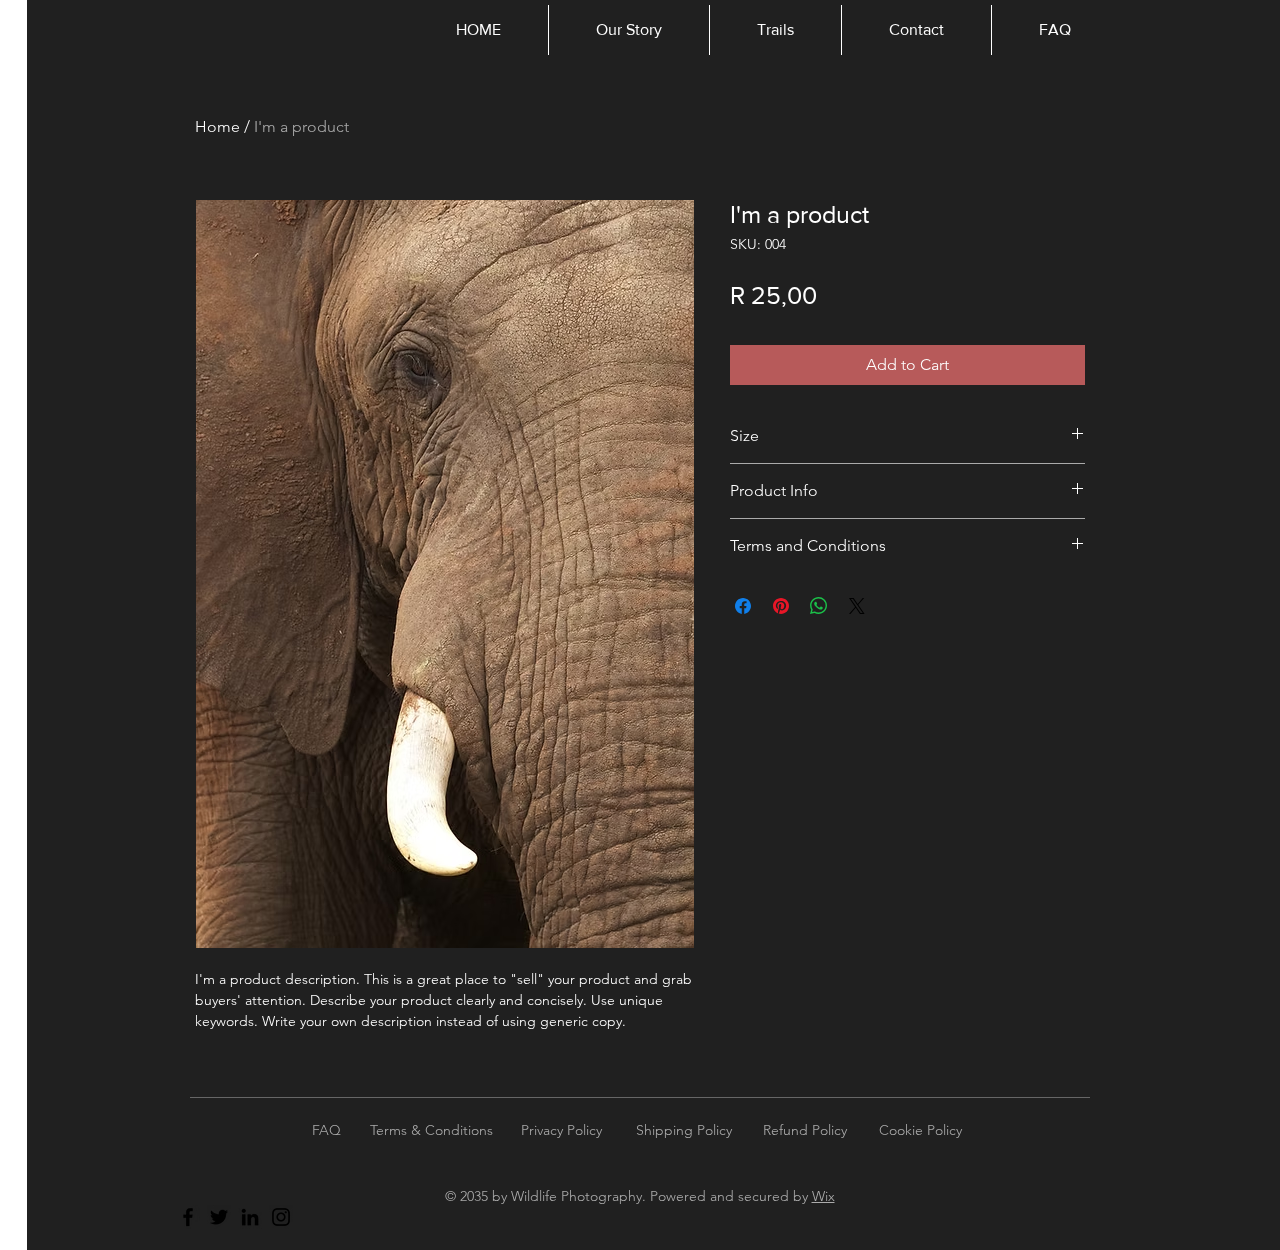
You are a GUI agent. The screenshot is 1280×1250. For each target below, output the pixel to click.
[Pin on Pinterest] (781, 606)
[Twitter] (219, 1217)
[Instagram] (281, 1217)
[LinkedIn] (250, 1217)
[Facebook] (188, 1217)
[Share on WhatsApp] (819, 606)
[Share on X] (857, 606)
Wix (823, 1196)
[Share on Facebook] (743, 606)
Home (217, 126)
